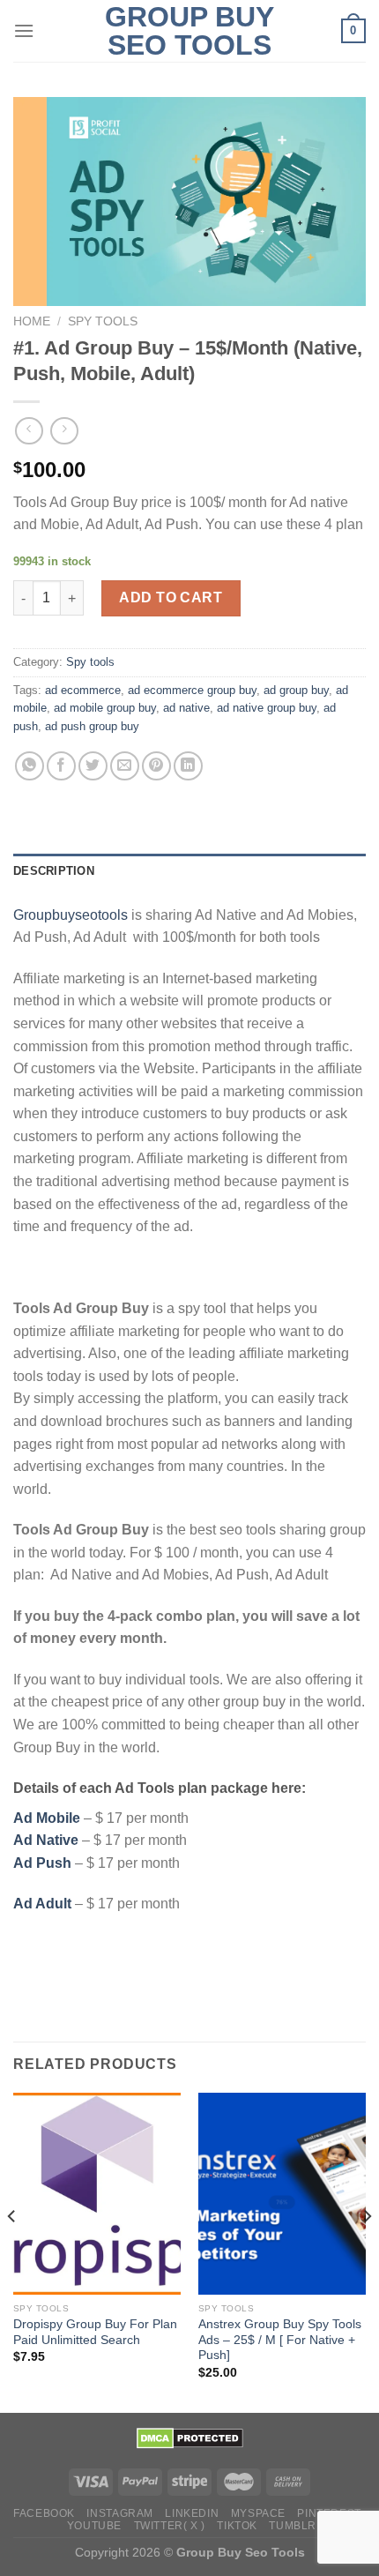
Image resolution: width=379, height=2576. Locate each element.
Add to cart (171, 597)
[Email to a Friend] (125, 766)
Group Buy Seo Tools (189, 31)
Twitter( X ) (170, 2526)
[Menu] (24, 30)
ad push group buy (92, 726)
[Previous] (12, 2251)
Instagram (120, 2513)
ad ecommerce (83, 690)
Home (32, 321)
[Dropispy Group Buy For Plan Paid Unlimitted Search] (97, 2193)
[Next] (367, 2251)
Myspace (258, 2513)
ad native (186, 708)
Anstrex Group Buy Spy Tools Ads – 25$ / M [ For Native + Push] (280, 2340)
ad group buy (296, 690)
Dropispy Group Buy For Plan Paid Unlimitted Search (95, 2332)
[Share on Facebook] (61, 766)
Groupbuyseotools (71, 915)
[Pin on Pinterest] (156, 766)
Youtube (94, 2526)
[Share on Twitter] (93, 766)
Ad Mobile (47, 1818)
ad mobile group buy (105, 708)
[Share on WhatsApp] (30, 766)
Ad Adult (42, 1904)
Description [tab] (54, 871)
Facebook (44, 2513)
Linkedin (192, 2513)
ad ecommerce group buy (192, 690)
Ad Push (42, 1863)
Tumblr (293, 2526)
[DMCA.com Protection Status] (190, 2438)
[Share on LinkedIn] (188, 766)
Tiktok (237, 2526)
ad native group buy (267, 708)
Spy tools (103, 321)
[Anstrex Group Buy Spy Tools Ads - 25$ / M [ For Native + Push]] (282, 2193)
